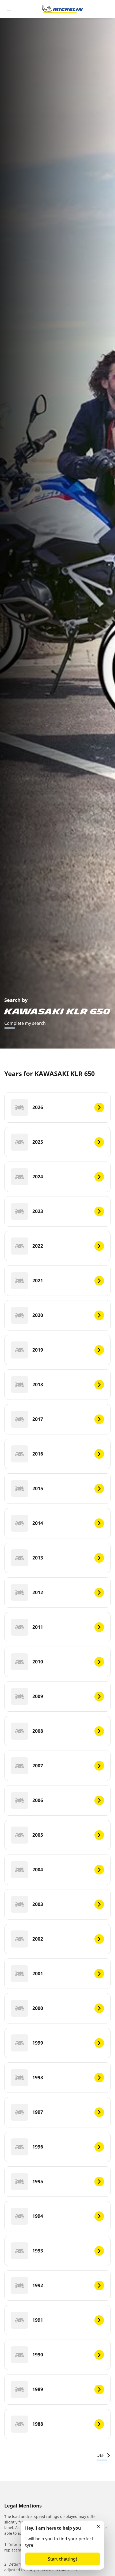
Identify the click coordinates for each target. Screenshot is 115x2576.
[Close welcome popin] (98, 2526)
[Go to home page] (62, 9)
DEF (100, 2455)
